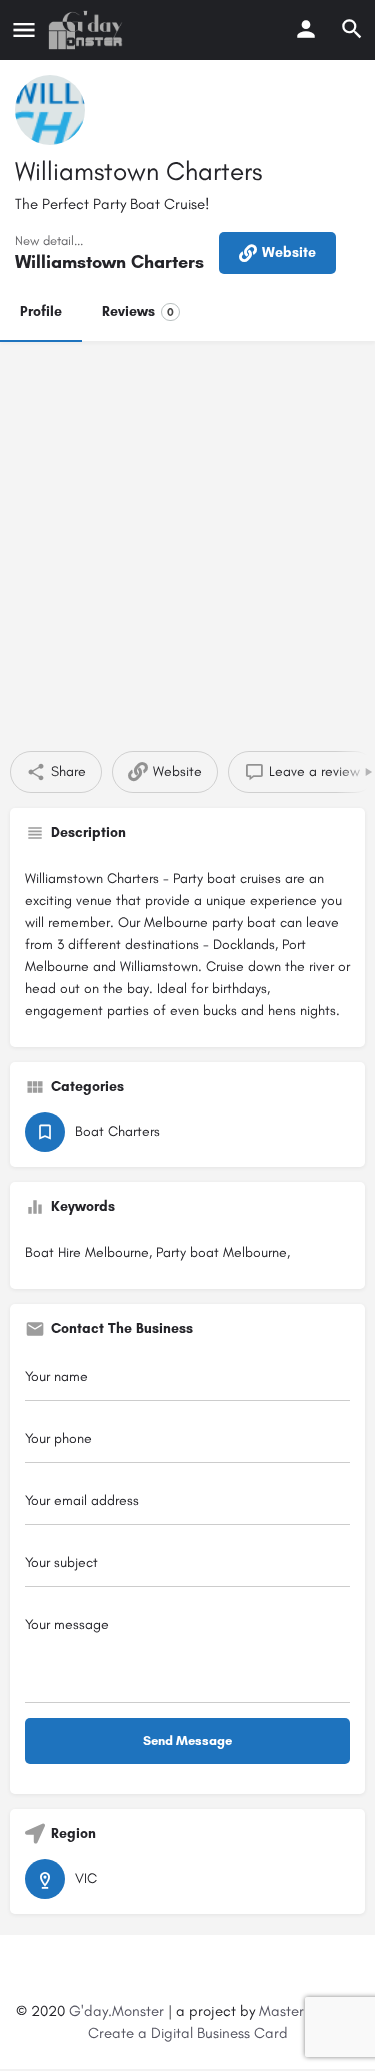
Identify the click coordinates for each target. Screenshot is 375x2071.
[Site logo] (88, 30)
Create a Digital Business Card (188, 2033)
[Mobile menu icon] (24, 30)
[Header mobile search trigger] (352, 29)
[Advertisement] (187, 538)
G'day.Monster (116, 2011)
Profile (41, 311)
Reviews (138, 311)
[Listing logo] (50, 110)
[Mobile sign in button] (306, 29)
